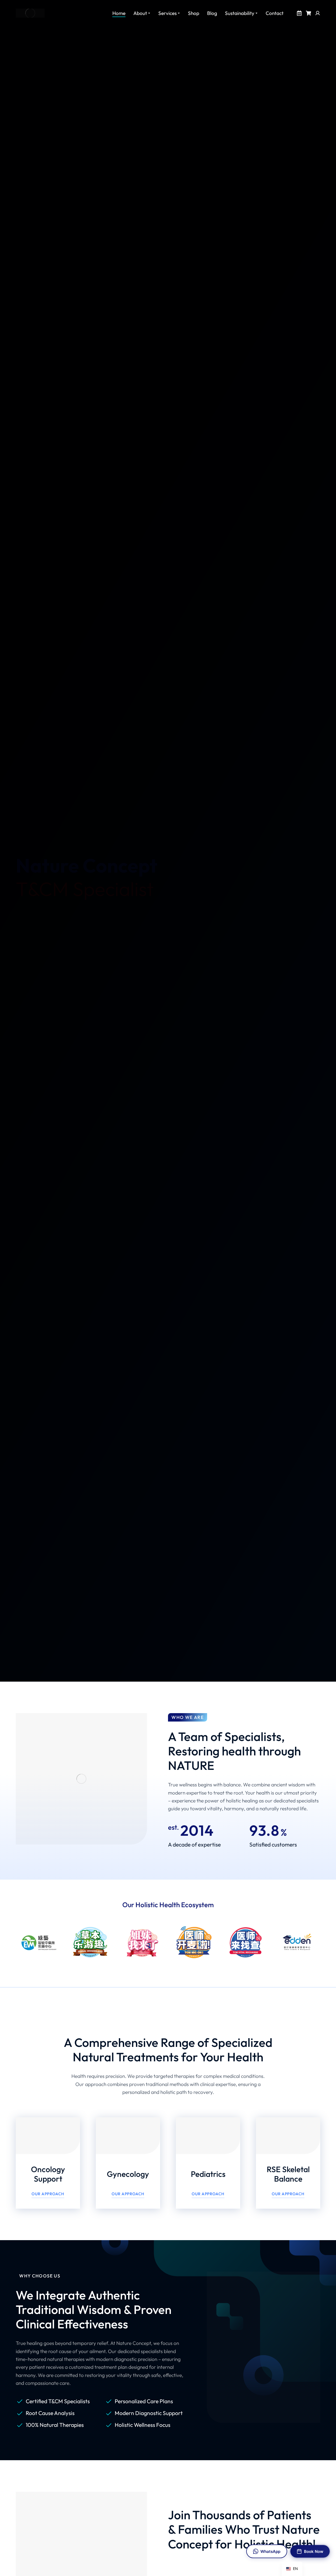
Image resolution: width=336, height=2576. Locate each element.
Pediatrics (208, 2174)
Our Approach (48, 2194)
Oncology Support (48, 2174)
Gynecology (128, 2174)
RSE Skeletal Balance (288, 2174)
